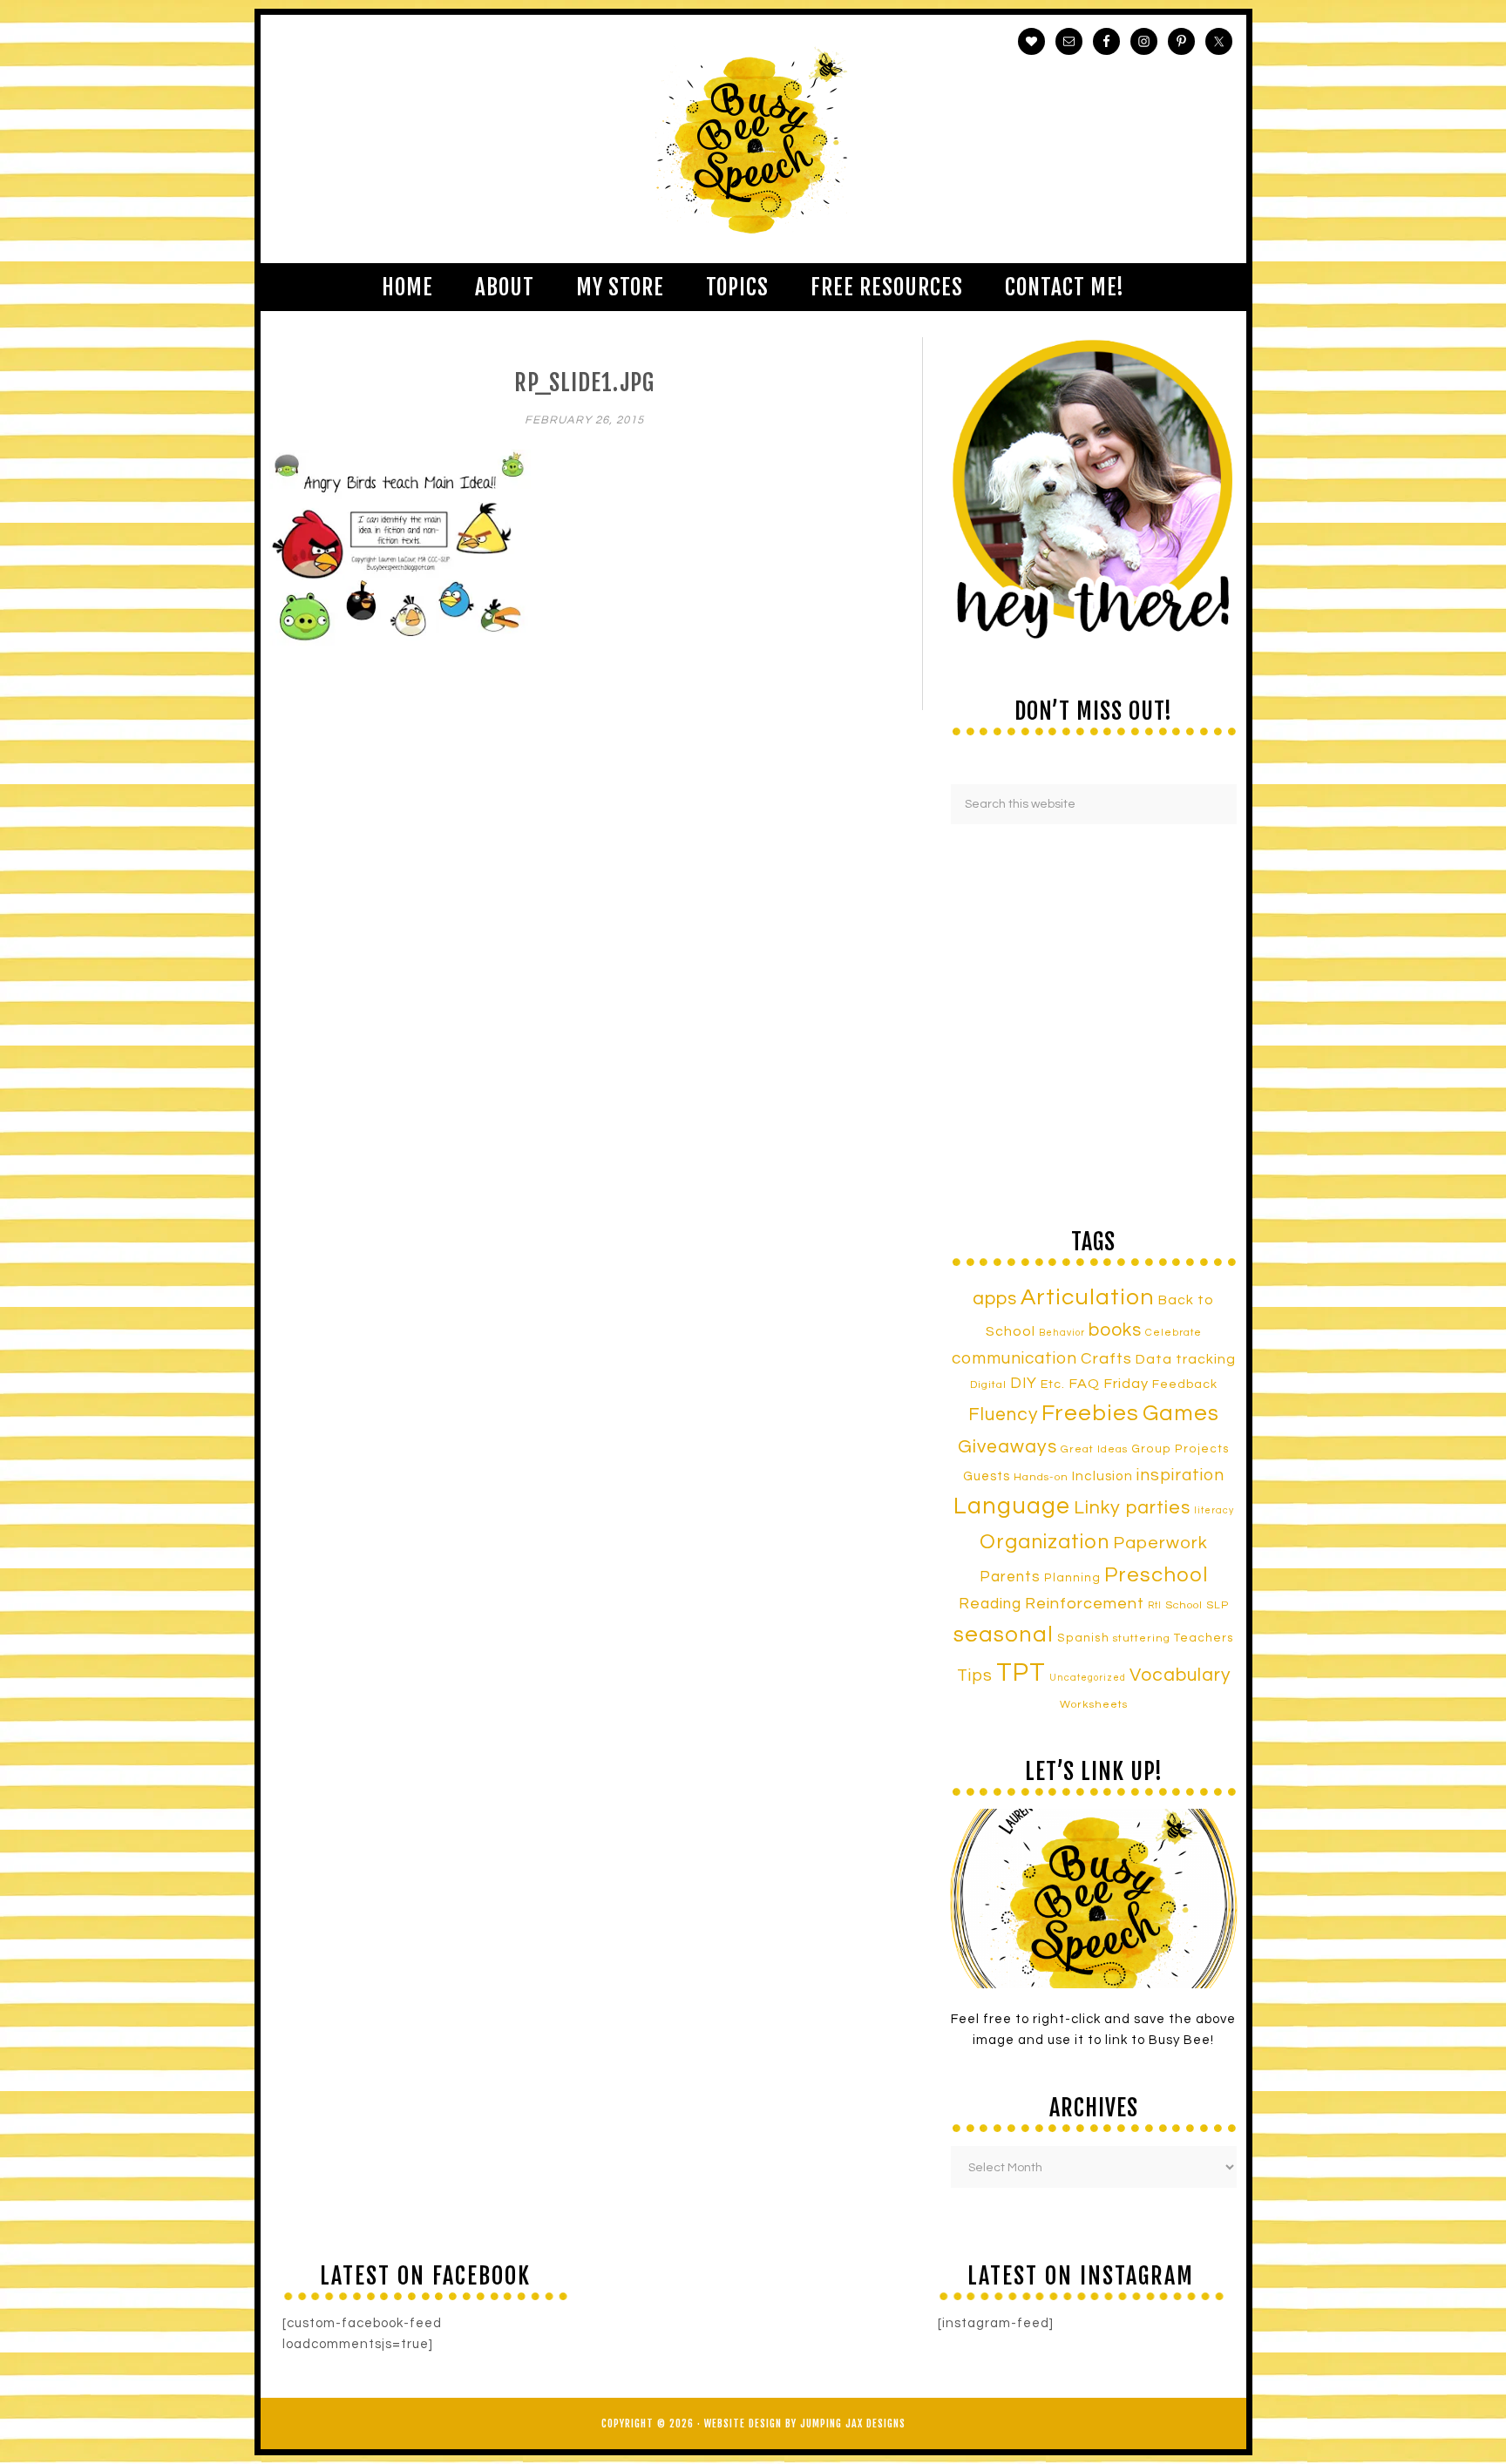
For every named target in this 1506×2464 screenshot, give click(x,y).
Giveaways (1007, 1447)
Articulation (1088, 1297)
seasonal (1004, 1635)
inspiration (1180, 1475)
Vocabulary (1180, 1675)
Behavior (1062, 1333)
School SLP (1197, 1605)
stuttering (1142, 1638)
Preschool (1156, 1575)
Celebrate (1174, 1332)
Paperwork (1160, 1543)
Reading (990, 1604)
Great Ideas (1094, 1449)
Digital (988, 1385)
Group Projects (1180, 1449)
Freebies (1090, 1413)
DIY (1024, 1384)
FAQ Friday (1109, 1384)
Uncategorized (1088, 1678)
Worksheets (1094, 1705)
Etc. (1053, 1384)
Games (1181, 1413)
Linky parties (1132, 1508)
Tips (975, 1675)
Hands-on (1041, 1477)
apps (995, 1299)
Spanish (1083, 1638)
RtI (1155, 1605)
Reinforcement (1085, 1604)
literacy (1214, 1510)
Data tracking (1186, 1359)
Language (1012, 1506)
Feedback (1185, 1384)
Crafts (1106, 1359)
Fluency (1003, 1415)
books (1115, 1330)
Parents (1010, 1577)
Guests (987, 1476)
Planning (1072, 1578)
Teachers (1204, 1638)
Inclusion (1102, 1476)
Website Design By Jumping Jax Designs (805, 2423)
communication (1014, 1358)
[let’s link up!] (1094, 1899)
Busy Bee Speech (753, 139)
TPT (1021, 1673)
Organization (1045, 1542)
